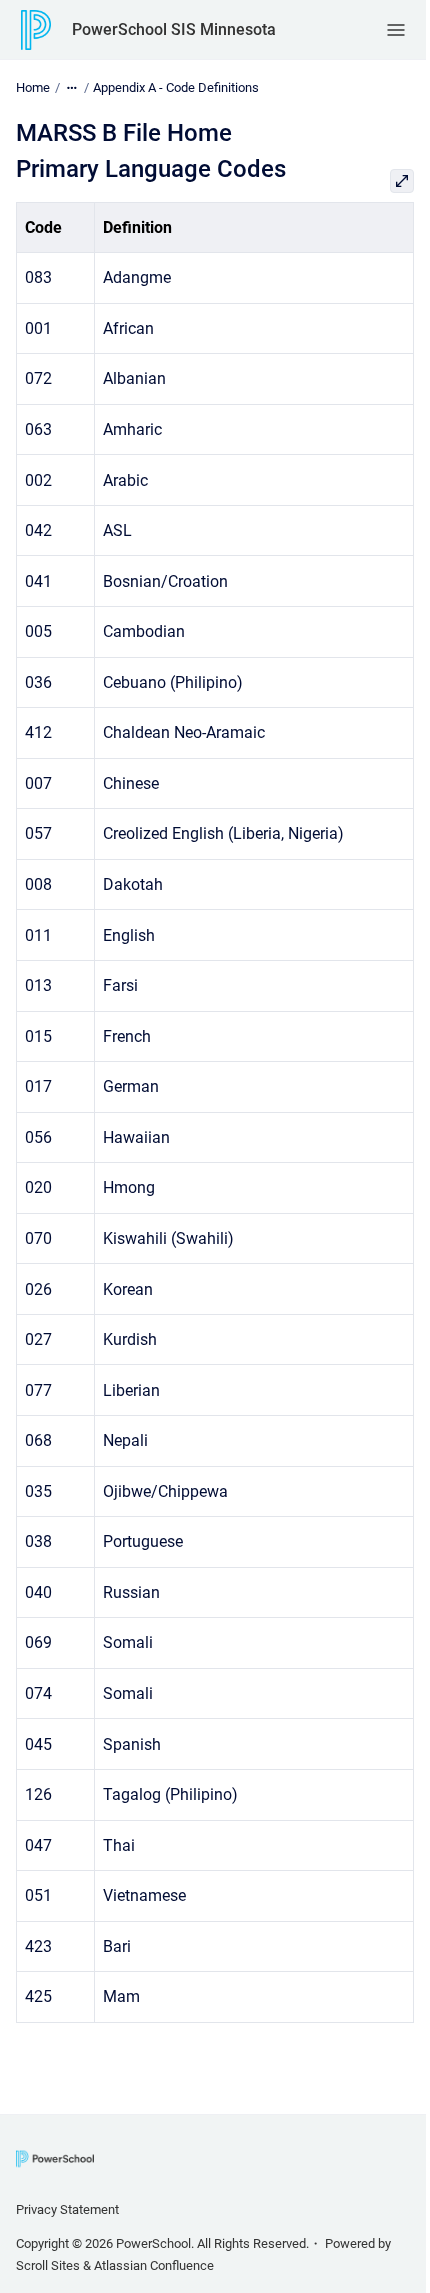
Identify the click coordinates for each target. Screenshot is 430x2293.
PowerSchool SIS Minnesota (174, 29)
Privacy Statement (67, 2209)
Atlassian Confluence (154, 2265)
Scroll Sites (48, 2265)
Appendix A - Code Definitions (176, 87)
